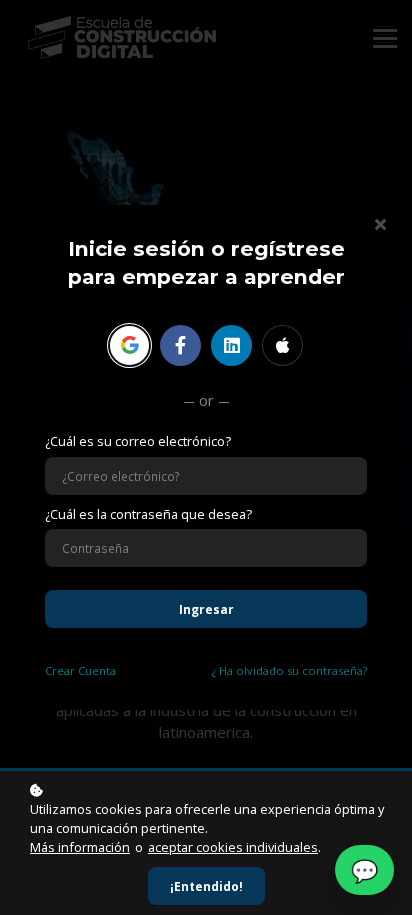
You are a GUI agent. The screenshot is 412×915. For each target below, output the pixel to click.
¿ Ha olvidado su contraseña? (289, 670)
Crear (80, 670)
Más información (80, 847)
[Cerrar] (380, 222)
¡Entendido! (206, 886)
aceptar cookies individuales (233, 847)
